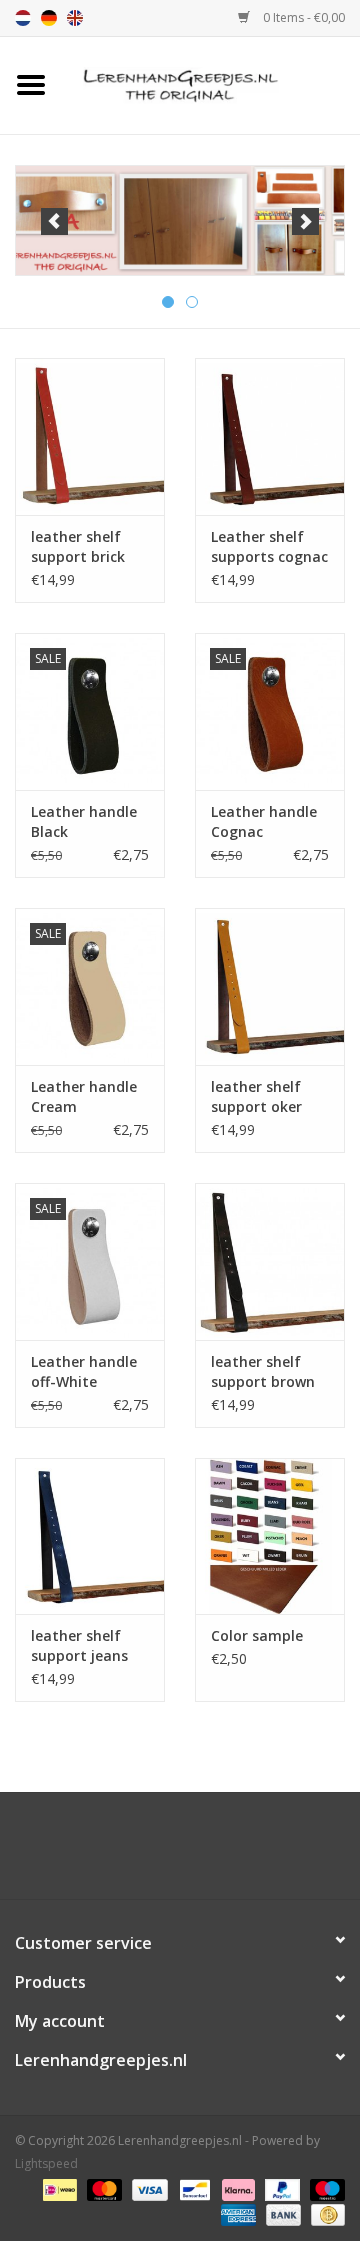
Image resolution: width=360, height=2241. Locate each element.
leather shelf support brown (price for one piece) (263, 1372)
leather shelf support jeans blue (79, 1646)
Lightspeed (46, 2163)
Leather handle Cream (84, 1096)
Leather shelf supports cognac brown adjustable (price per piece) (270, 547)
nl (23, 18)
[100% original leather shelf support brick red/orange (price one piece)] (90, 436)
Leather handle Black (84, 821)
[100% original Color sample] (270, 1536)
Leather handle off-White (84, 1371)
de (49, 18)
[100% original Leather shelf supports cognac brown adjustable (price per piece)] (270, 436)
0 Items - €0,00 (302, 17)
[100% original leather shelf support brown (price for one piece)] (270, 1261)
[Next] (305, 221)
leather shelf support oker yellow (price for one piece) (267, 1097)
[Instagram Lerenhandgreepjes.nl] (198, 1853)
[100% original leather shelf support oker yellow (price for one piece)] (270, 986)
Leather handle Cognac (264, 821)
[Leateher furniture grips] (211, 83)
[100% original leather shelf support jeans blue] (90, 1536)
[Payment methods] (58, 2188)
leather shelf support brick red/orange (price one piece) (87, 547)
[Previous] (54, 221)
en (75, 18)
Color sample (257, 1635)
